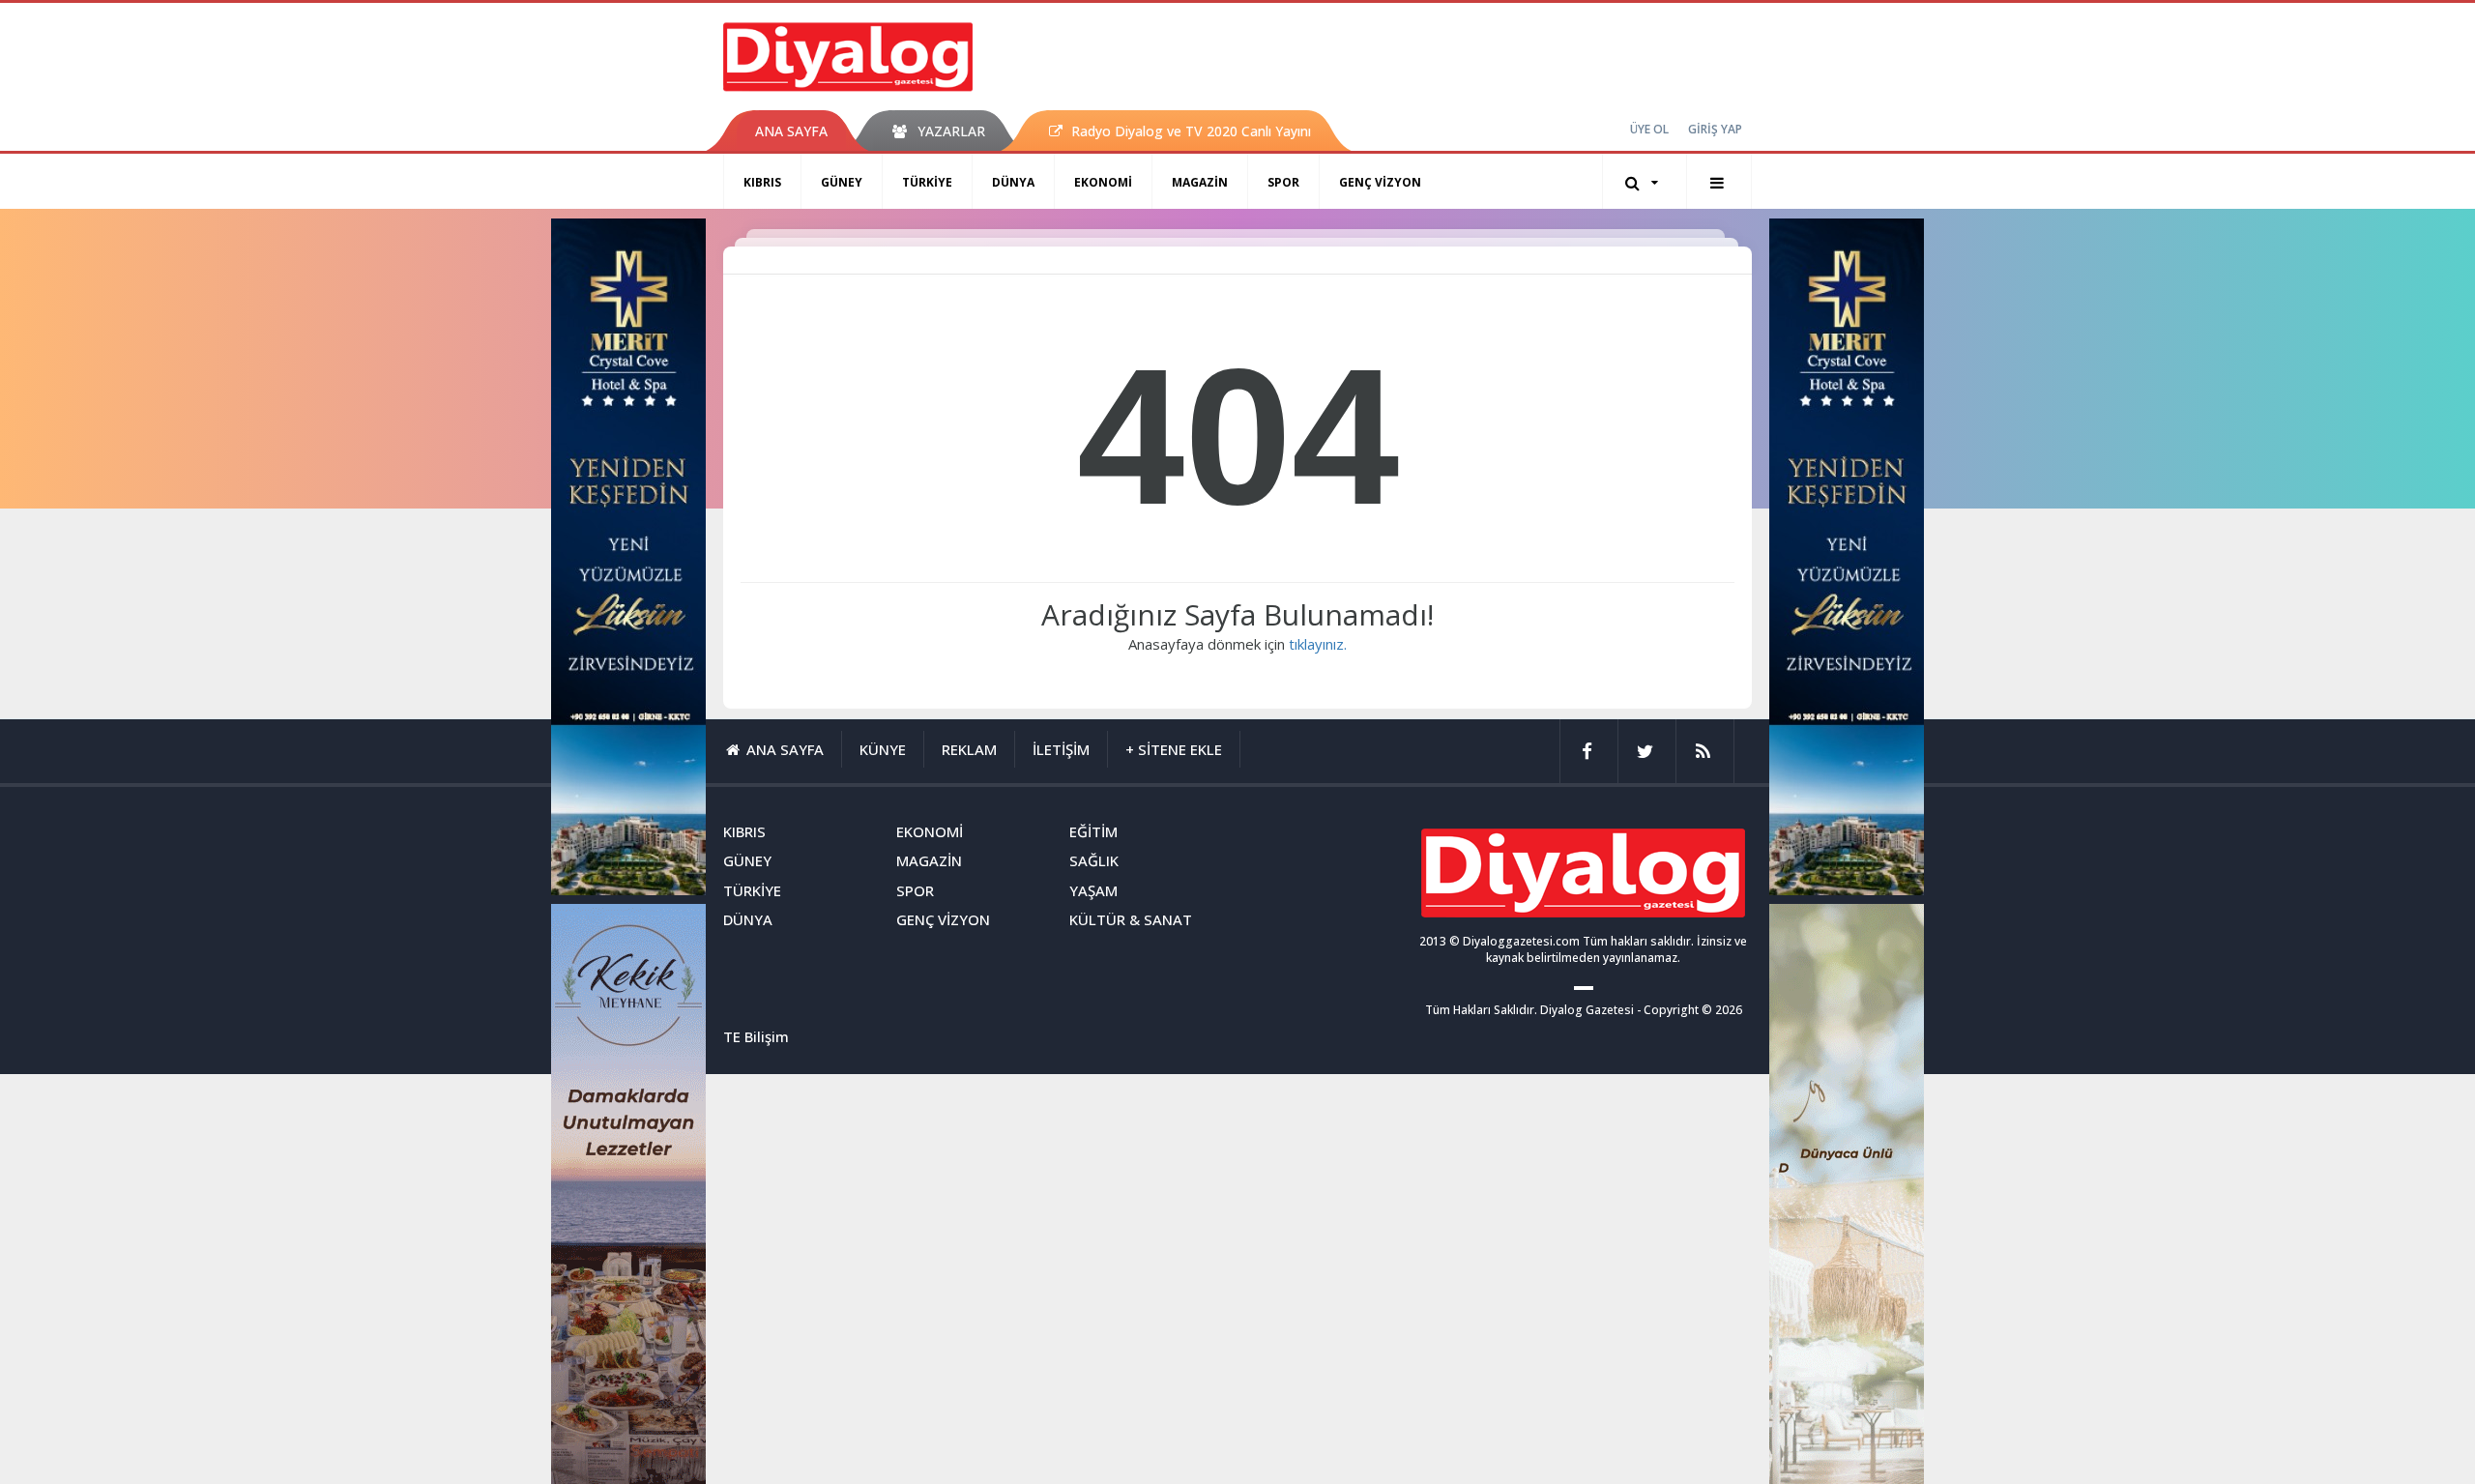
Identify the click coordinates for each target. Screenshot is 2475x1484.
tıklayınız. (1318, 644)
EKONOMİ (1103, 182)
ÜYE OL (1649, 129)
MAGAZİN (1200, 182)
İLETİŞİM (1061, 749)
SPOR (1283, 182)
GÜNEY (842, 182)
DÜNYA (1013, 182)
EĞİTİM (1093, 831)
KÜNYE (883, 749)
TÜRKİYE (927, 182)
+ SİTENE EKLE (1174, 749)
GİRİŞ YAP (1715, 129)
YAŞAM (1093, 890)
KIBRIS (762, 182)
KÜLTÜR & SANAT (1131, 919)
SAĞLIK (1094, 860)
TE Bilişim (756, 1036)
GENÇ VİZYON (1380, 182)
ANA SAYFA (791, 131)
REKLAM (969, 749)
